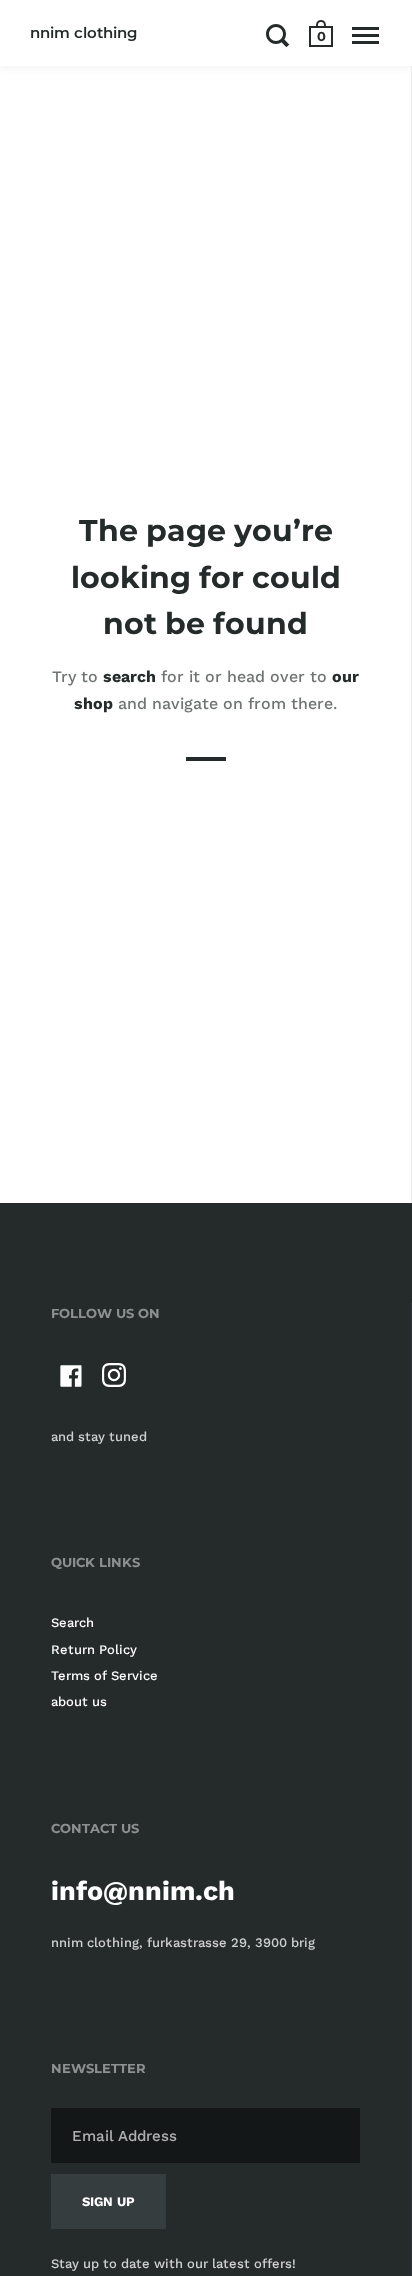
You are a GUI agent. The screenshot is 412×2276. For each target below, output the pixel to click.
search (129, 676)
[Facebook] (71, 1379)
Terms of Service (104, 1675)
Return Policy (94, 1649)
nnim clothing (83, 32)
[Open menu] (365, 35)
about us (79, 1701)
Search (72, 1622)
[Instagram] (115, 1379)
